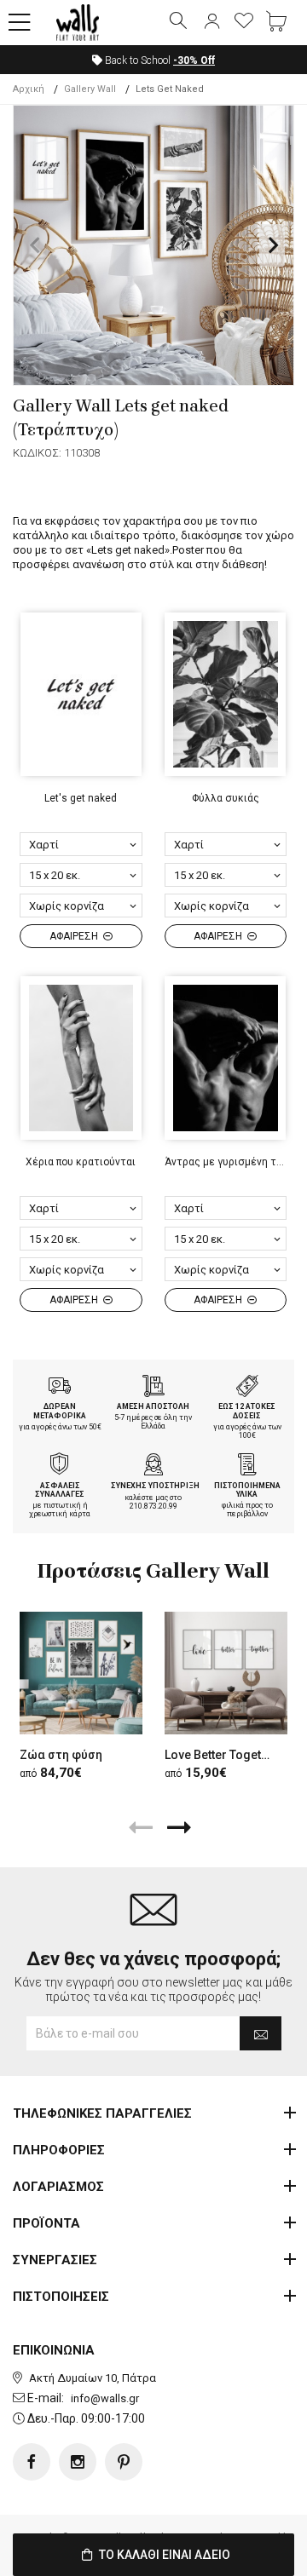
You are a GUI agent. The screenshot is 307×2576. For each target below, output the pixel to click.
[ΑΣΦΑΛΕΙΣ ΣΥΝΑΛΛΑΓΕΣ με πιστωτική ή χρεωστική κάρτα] (60, 1466)
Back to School (159, 60)
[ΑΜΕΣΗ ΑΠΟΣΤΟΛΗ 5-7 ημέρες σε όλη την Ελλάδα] (153, 1388)
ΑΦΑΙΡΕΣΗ (75, 936)
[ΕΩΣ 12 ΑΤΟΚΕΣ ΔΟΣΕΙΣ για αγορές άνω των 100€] (247, 1388)
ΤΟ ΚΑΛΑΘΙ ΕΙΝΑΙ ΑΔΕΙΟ (163, 2555)
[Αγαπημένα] (244, 22)
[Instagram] (78, 2462)
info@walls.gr (105, 2398)
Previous (35, 245)
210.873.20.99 (153, 1506)
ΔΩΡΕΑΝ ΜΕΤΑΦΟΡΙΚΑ (60, 1411)
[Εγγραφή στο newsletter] (261, 2033)
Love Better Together (222, 1755)
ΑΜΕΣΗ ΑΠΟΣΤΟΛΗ (153, 1406)
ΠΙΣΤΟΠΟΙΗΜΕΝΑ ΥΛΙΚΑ (247, 1490)
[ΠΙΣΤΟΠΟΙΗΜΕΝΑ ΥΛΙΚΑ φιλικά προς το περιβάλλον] (247, 1466)
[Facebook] (32, 2462)
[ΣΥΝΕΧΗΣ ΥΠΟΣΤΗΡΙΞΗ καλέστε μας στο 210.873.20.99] (153, 1466)
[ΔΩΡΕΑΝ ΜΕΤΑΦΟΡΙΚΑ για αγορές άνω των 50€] (60, 1388)
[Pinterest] (124, 2462)
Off (194, 60)
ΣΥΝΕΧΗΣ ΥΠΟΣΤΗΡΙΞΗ (155, 1486)
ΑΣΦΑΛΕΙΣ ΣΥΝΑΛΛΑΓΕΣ (60, 1490)
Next (272, 245)
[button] (20, 23)
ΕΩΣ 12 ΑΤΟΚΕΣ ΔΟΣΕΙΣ (247, 1411)
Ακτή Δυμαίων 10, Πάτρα (93, 2378)
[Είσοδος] (211, 22)
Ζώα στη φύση (61, 1755)
